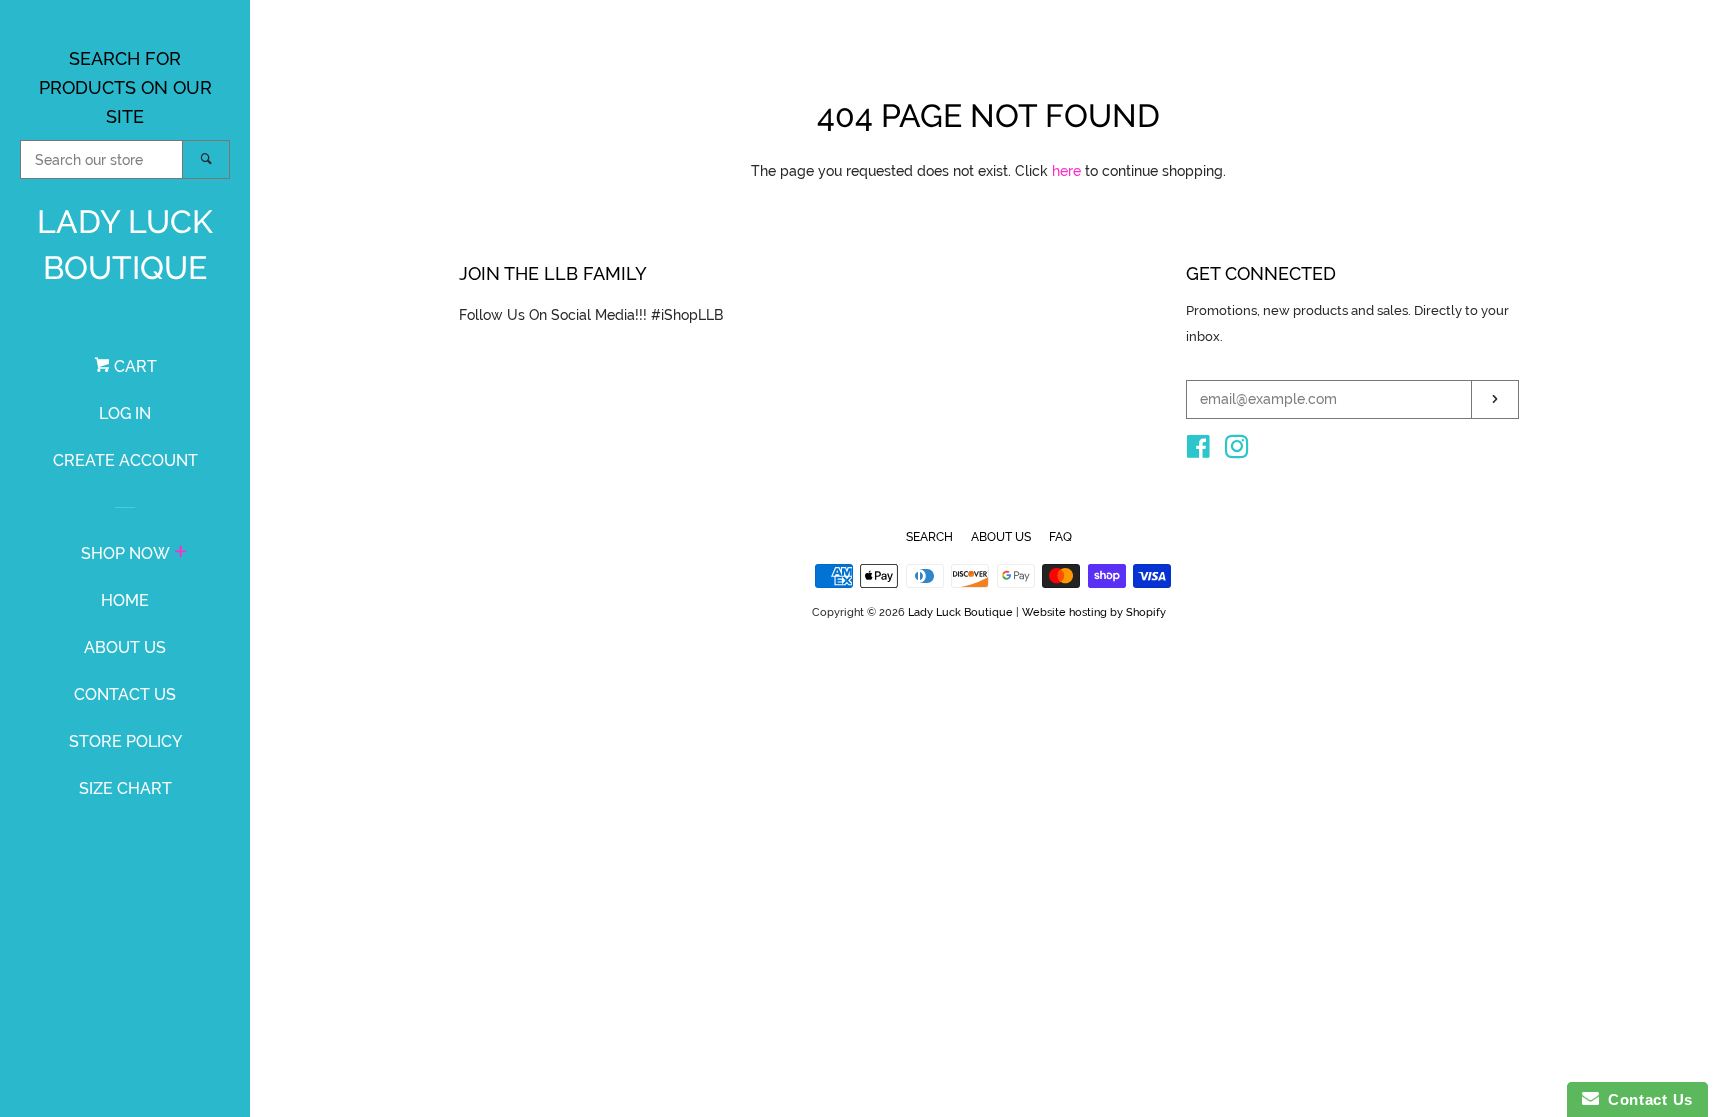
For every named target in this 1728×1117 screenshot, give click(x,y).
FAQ (1060, 537)
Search (929, 537)
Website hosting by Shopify (1094, 612)
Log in (125, 413)
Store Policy (125, 741)
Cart (133, 366)
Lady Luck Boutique (125, 244)
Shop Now (125, 553)
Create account (125, 460)
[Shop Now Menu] (180, 554)
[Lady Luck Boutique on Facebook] (1198, 451)
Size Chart (125, 788)
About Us (125, 647)
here (1066, 171)
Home (125, 600)
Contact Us (125, 694)
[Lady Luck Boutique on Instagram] (1237, 451)
